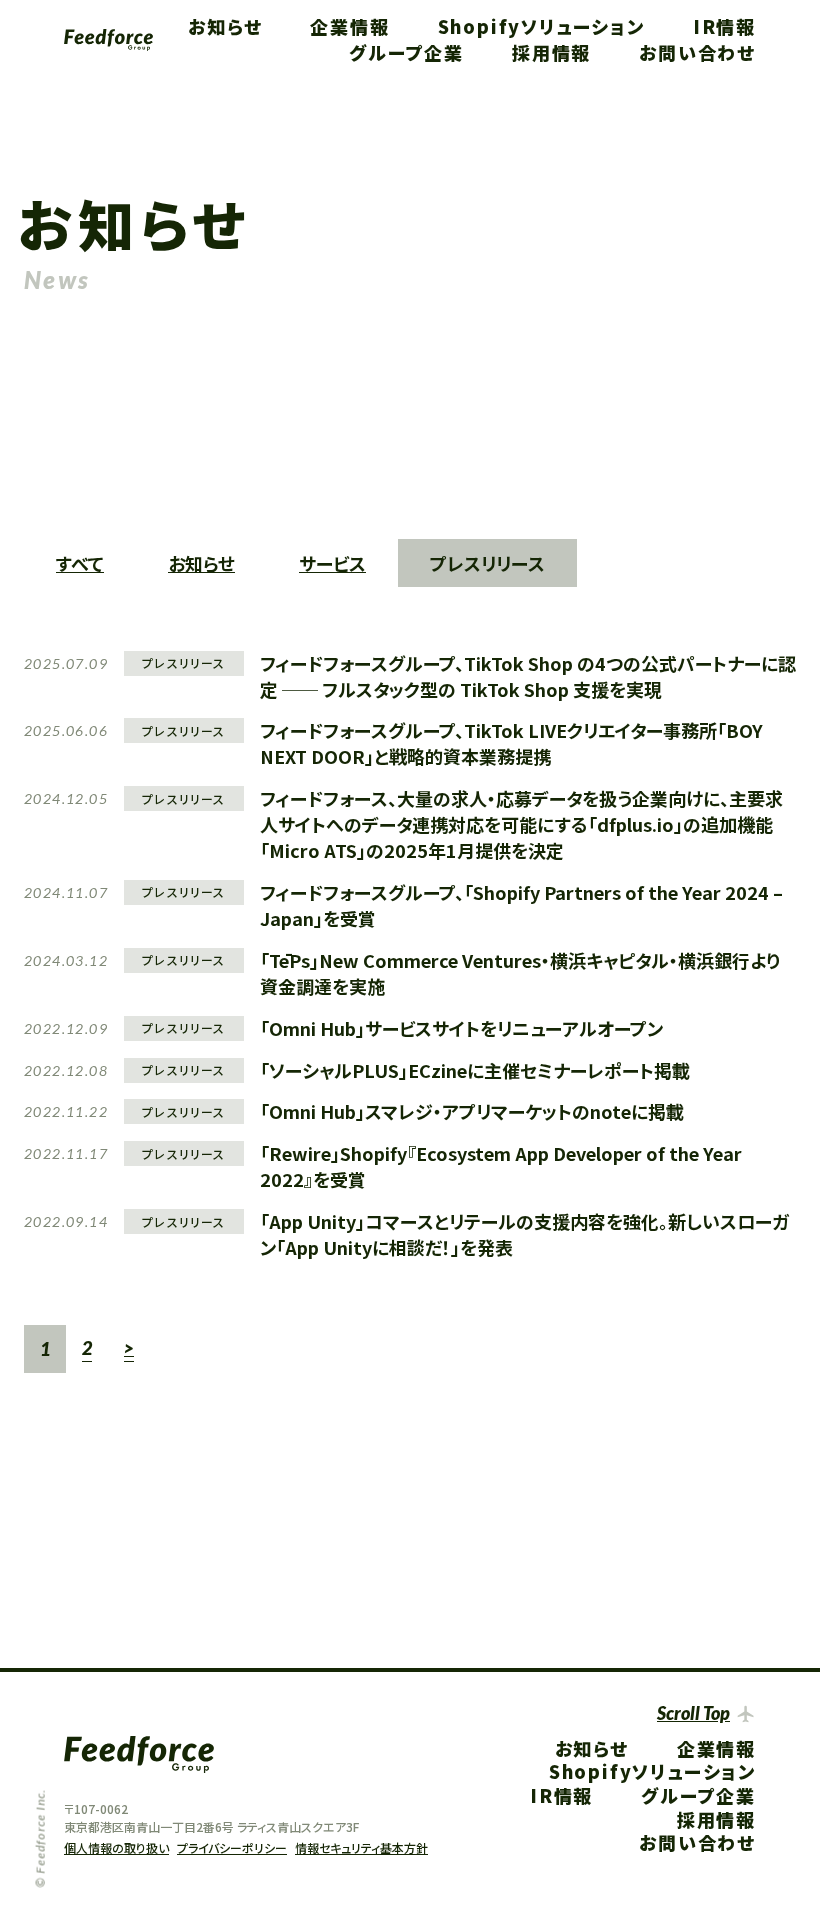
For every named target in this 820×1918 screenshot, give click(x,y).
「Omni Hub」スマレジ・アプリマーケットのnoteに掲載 (472, 1111)
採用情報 (551, 52)
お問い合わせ (697, 52)
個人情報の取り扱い (116, 1847)
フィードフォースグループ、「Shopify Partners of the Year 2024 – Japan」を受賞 (521, 905)
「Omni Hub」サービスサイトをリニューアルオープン (461, 1028)
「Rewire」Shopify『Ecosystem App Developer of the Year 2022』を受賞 (501, 1166)
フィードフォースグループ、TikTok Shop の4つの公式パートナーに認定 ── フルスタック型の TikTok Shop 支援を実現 (528, 676)
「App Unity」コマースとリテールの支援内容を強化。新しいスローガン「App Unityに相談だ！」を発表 (524, 1234)
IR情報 (724, 26)
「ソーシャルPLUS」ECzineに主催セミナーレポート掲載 (475, 1070)
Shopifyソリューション (541, 26)
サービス (332, 563)
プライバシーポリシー (232, 1847)
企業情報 (349, 26)
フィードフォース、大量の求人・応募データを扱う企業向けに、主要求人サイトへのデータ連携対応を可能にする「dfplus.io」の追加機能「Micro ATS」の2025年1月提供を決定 (521, 824)
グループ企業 (406, 52)
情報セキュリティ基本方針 (361, 1847)
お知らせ (225, 26)
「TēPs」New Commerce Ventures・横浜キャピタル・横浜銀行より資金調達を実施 (520, 973)
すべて (80, 563)
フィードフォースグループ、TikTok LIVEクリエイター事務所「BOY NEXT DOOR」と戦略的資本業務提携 (511, 743)
